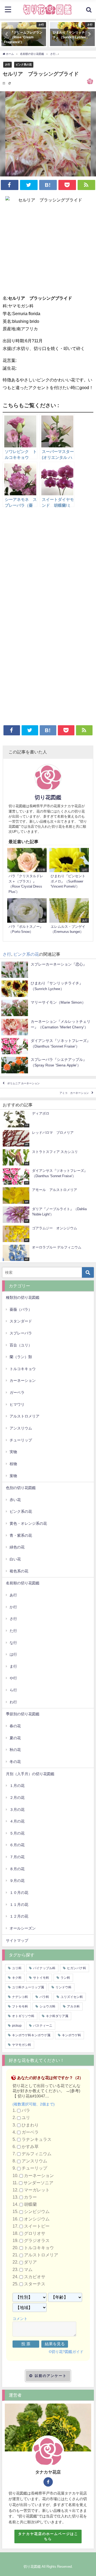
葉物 (13, 1476)
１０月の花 (19, 1893)
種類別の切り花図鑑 (23, 1297)
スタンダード (21, 1321)
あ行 (13, 1595)
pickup (17, 2026)
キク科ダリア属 (57, 2016)
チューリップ (21, 1440)
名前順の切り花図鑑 (23, 1583)
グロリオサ (35, 2233)
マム (28, 2270)
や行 (13, 1678)
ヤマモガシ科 (22, 2045)
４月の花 (17, 1821)
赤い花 (15, 1500)
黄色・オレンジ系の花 (28, 1523)
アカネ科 (73, 2006)
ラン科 (65, 1978)
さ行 (7, 64)
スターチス (35, 2284)
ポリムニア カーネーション (23, 1083)
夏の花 (15, 1738)
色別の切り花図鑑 (21, 1488)
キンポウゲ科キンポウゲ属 (31, 2035)
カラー (30, 2197)
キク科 (17, 1978)
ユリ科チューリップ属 (28, 1987)
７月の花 (17, 1857)
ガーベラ (17, 1392)
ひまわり (30, 2125)
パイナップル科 (44, 1968)
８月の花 (17, 1869)
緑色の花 (17, 1547)
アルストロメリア (25, 1416)
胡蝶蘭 (30, 2205)
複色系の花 (19, 1571)
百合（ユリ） (21, 1345)
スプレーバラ (21, 1333)
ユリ (26, 2118)
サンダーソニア (38, 2183)
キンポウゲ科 (71, 2035)
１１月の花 (19, 1905)
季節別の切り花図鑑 (23, 1714)
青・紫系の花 (21, 1535)
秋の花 (15, 1750)
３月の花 (17, 1810)
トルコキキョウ (23, 1369)
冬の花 (15, 1762)
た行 (13, 1631)
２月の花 (17, 1798)
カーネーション (23, 1380)
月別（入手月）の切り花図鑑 (30, 1774)
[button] (7, 34)
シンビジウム (37, 2212)
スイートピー (37, 2226)
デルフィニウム (37, 2154)
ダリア (30, 2262)
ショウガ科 (47, 2006)
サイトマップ (17, 1940)
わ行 (13, 1702)
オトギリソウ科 (23, 2016)
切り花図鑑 (48, 797)
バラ (26, 2111)
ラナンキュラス (37, 2139)
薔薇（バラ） (21, 1309)
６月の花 (17, 1845)
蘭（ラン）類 (21, 1357)
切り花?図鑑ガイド (67, 2352)
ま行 (13, 1666)
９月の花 (17, 1881)
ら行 (13, 1690)
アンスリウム (21, 1428)
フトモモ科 (20, 2006)
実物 (13, 1452)
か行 (13, 1607)
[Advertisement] (48, 567)
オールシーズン (23, 1928)
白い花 (15, 1559)
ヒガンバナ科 (77, 1968)
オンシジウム (37, 2219)
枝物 (13, 1464)
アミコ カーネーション (74, 1093)
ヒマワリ (17, 1404)
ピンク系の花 (24, 64)
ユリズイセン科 (72, 1997)
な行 (13, 1643)
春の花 (15, 1726)
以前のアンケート (51, 2376)
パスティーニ (43, 2026)
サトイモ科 (41, 1978)
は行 (13, 1654)
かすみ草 (30, 2147)
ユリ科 (17, 1968)
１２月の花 (19, 1916)
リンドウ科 (63, 1987)
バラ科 (44, 1997)
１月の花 (17, 1786)
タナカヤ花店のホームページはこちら (48, 2536)
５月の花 (17, 1833)
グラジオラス (37, 2241)
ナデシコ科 (20, 1997)
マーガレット (37, 2190)
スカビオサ (35, 2277)
